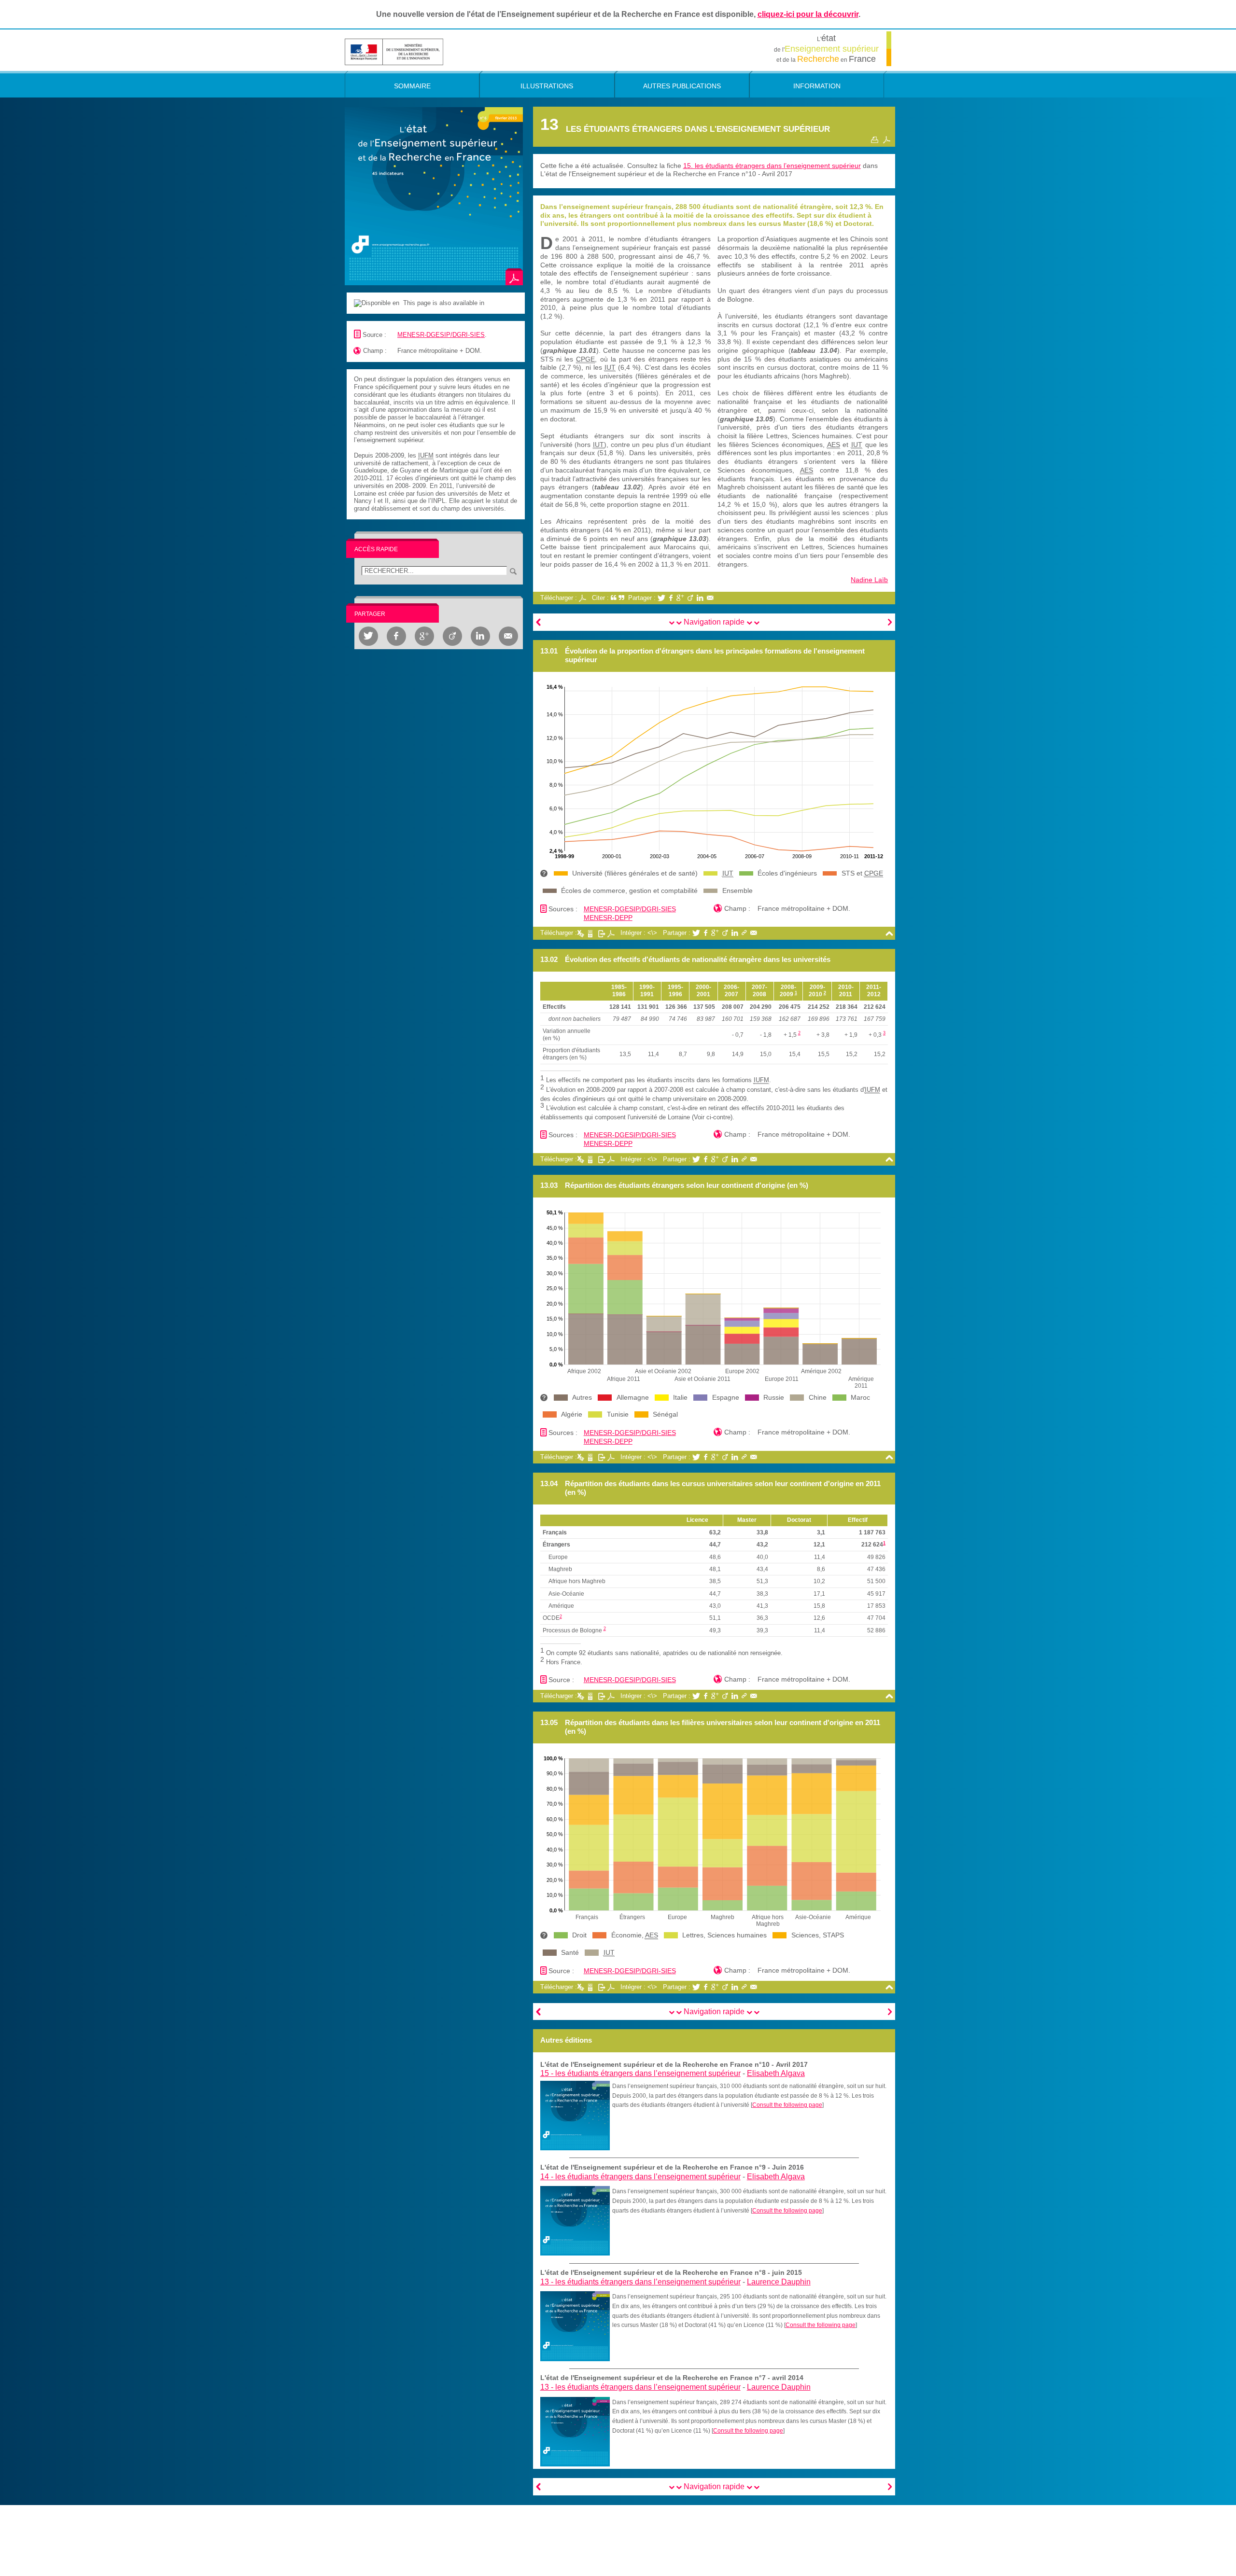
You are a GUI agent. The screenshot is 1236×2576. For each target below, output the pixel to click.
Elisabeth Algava (776, 2073)
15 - (640, 2073)
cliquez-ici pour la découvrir (808, 14)
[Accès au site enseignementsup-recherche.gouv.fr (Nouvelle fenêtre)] (394, 51)
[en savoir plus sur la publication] (434, 196)
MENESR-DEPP (608, 918)
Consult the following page (787, 2105)
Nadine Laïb (869, 580)
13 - (640, 2282)
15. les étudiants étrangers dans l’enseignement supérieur (772, 166)
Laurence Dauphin (779, 2282)
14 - (640, 2177)
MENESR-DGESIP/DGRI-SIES (441, 335)
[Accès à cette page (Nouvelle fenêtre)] (575, 2115)
